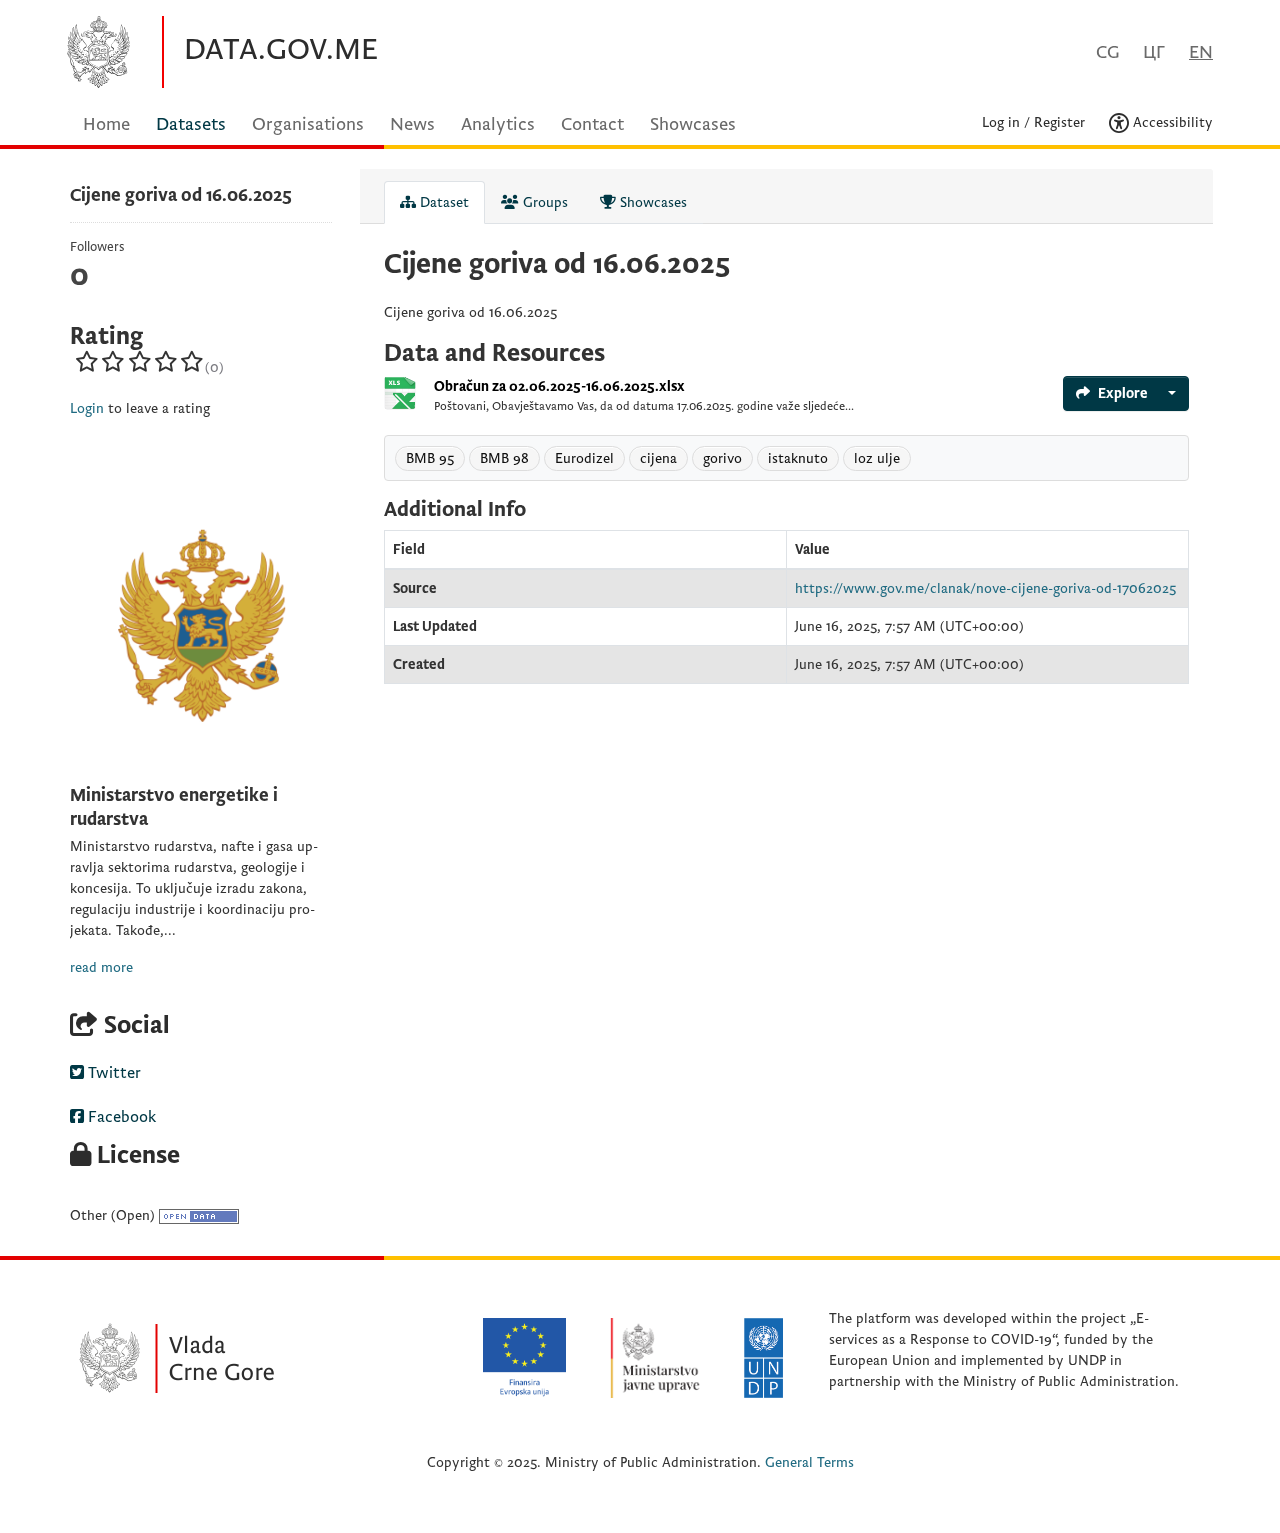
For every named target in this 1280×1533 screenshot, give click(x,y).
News (412, 124)
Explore (1123, 393)
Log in (1001, 122)
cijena (658, 458)
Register (1059, 122)
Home (106, 124)
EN (1201, 52)
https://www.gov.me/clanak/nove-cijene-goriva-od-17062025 (985, 588)
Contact (592, 124)
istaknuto (798, 458)
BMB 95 (430, 458)
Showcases (693, 124)
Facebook (120, 1117)
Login (87, 408)
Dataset (442, 202)
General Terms (809, 1462)
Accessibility (1171, 122)
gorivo (722, 458)
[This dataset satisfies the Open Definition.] (199, 1215)
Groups (543, 202)
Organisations (308, 124)
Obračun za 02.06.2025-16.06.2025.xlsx (559, 386)
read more (101, 967)
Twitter (112, 1073)
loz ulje (877, 458)
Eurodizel (584, 458)
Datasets (191, 124)
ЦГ (1154, 52)
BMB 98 (504, 458)
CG (1107, 52)
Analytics (498, 124)
